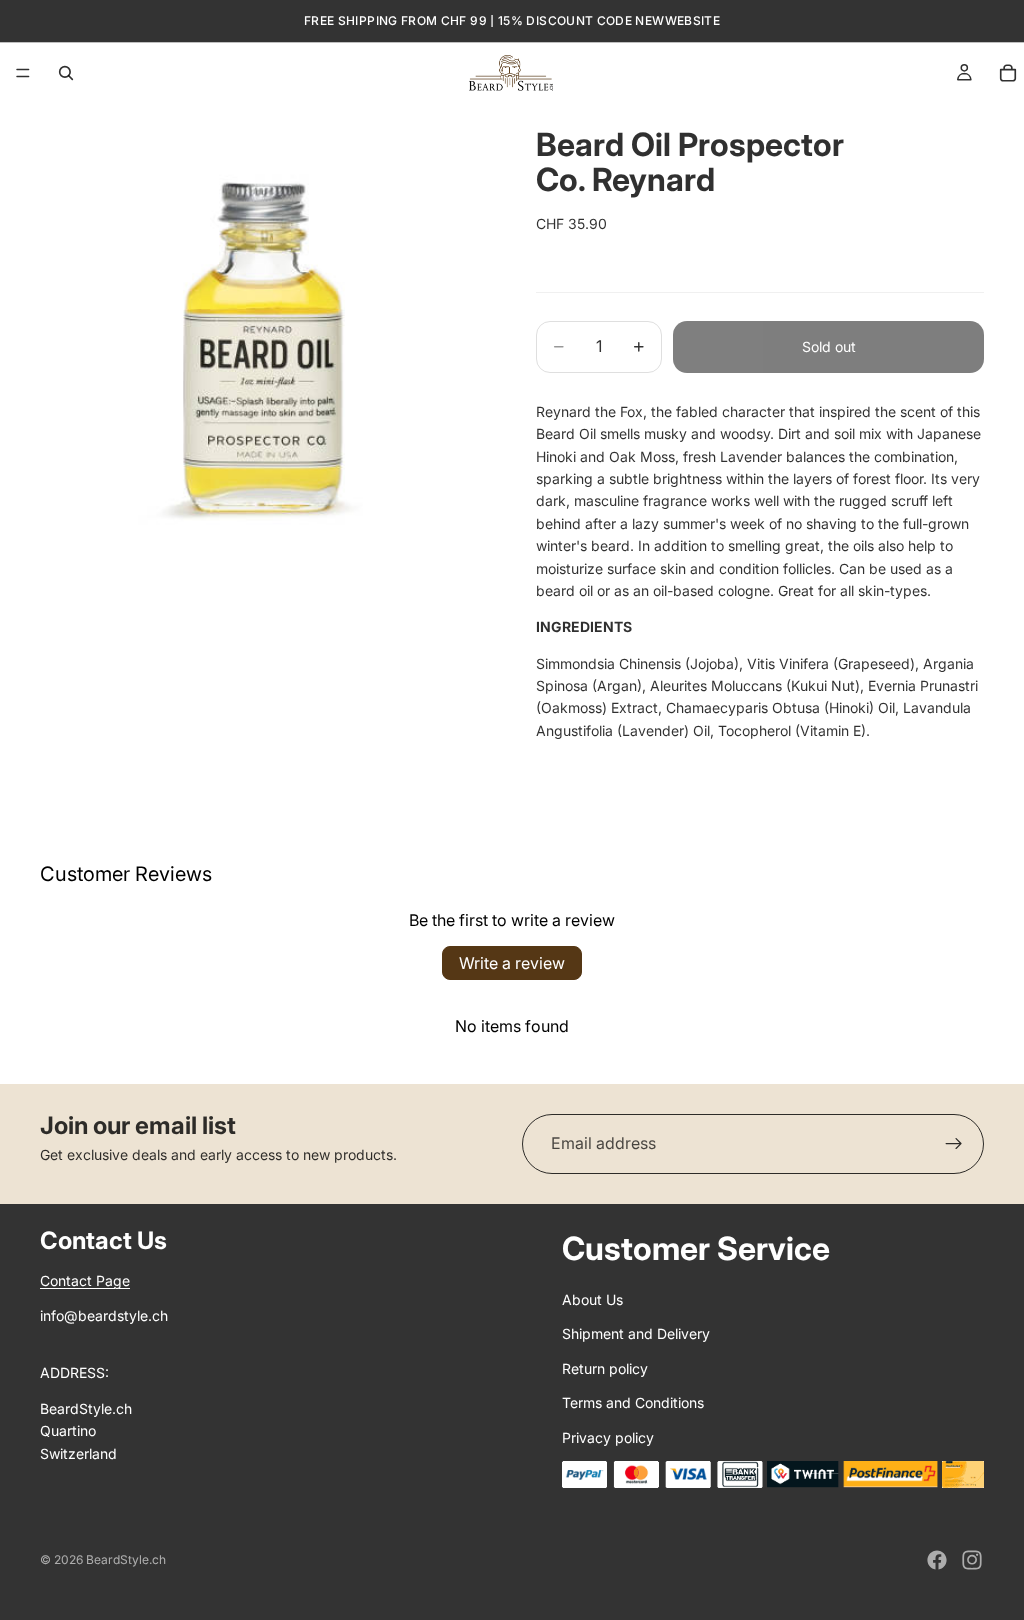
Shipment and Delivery (636, 1333)
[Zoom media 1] (264, 327)
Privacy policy (608, 1437)
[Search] (66, 73)
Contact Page (85, 1280)
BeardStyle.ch (126, 1559)
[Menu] (23, 73)
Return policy (605, 1368)
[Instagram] (972, 1560)
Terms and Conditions (633, 1402)
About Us (592, 1299)
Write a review (512, 963)
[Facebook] (937, 1560)
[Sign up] (954, 1144)
